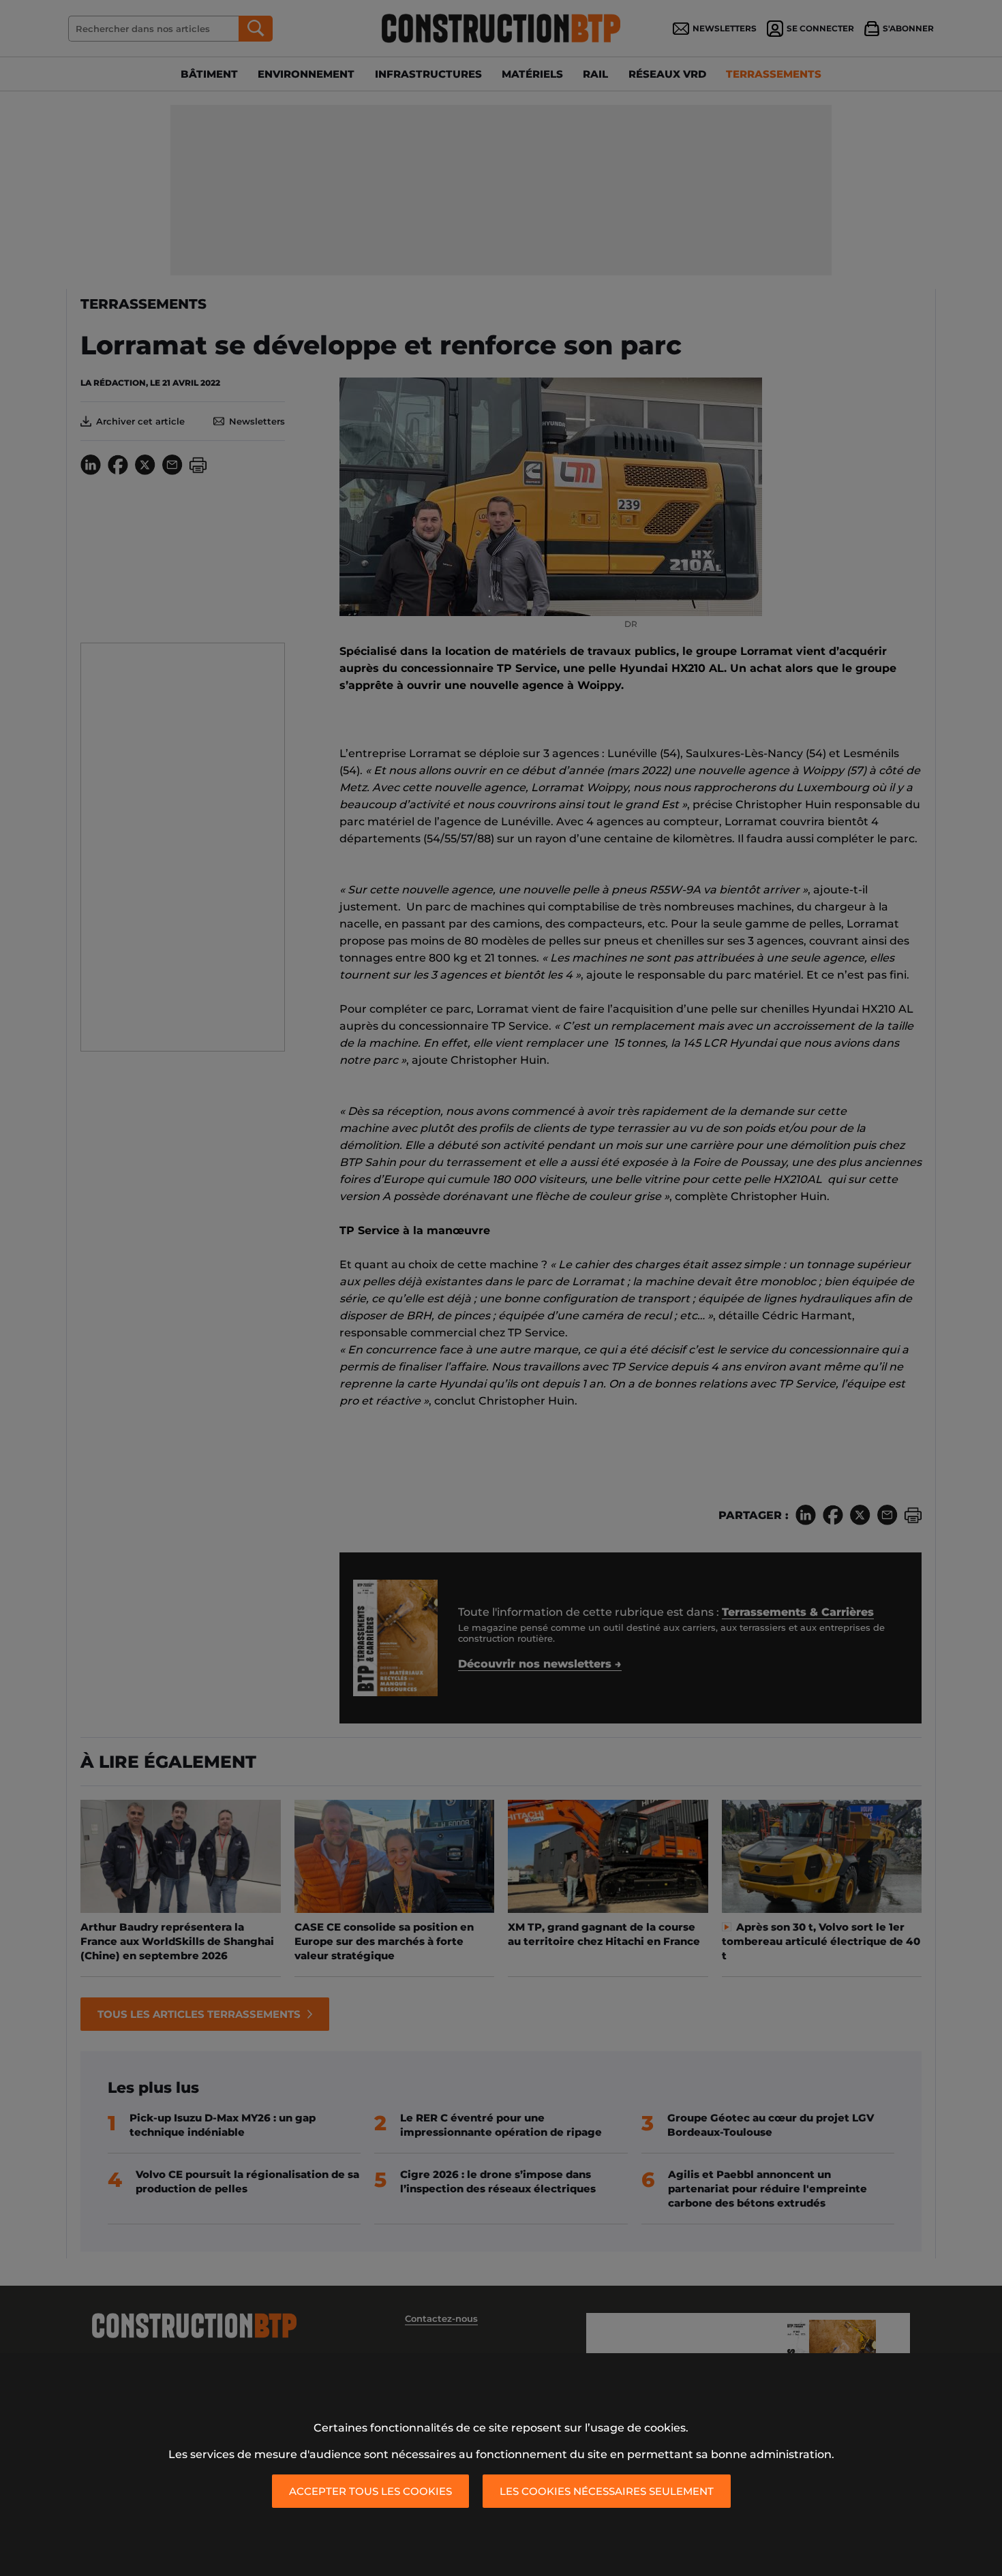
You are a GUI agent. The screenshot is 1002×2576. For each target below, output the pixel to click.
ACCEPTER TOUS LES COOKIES (370, 2491)
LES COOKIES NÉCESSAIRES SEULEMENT (607, 2491)
